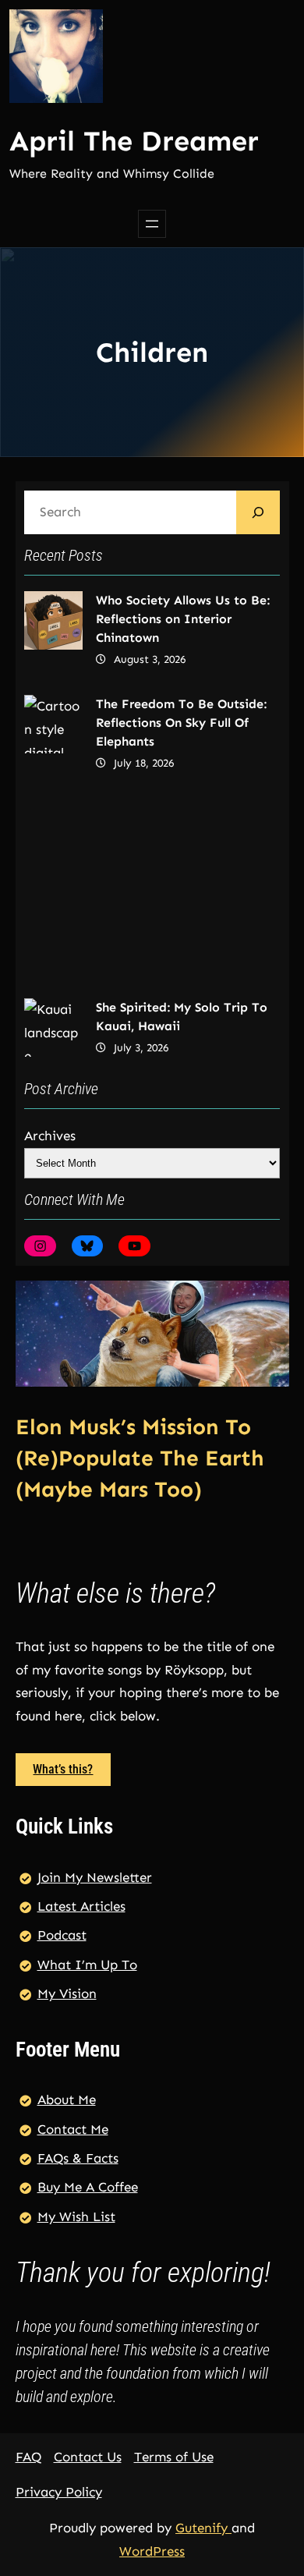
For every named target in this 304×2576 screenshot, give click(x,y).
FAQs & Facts (78, 2158)
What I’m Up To (87, 1965)
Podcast (62, 1935)
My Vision (67, 1993)
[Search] (258, 512)
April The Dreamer (134, 141)
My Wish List (76, 2216)
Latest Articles (81, 1906)
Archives (50, 1136)
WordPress (152, 2551)
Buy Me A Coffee (88, 2187)
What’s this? (63, 1769)
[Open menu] (152, 224)
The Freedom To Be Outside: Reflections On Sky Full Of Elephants (181, 723)
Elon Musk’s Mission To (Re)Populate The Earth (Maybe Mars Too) (140, 1458)
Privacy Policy (59, 2492)
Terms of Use (174, 2457)
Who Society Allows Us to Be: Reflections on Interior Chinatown (183, 619)
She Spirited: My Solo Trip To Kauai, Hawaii (182, 1017)
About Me (67, 2099)
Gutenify (203, 2528)
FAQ (28, 2457)
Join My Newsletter (95, 1877)
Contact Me (73, 2129)
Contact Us (88, 2457)
